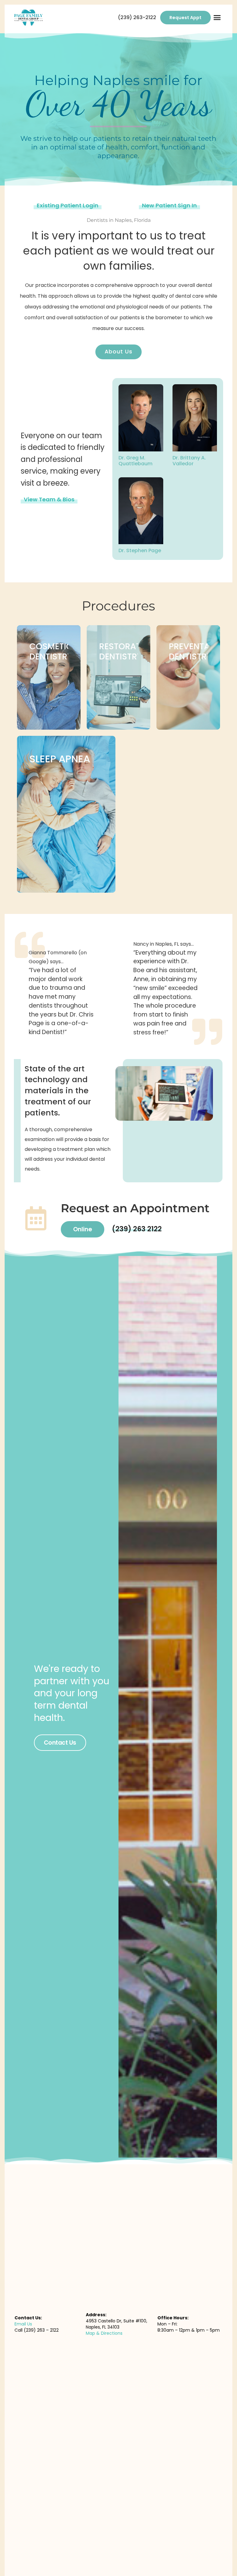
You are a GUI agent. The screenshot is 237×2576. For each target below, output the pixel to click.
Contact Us (60, 1743)
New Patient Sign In (169, 205)
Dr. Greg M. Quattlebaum (135, 461)
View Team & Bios (49, 499)
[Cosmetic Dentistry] (49, 677)
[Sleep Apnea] (66, 814)
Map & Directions (104, 2333)
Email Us (23, 2324)
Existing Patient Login (68, 205)
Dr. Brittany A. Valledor (189, 461)
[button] (217, 18)
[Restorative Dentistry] (118, 677)
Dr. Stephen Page (140, 550)
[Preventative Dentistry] (188, 677)
